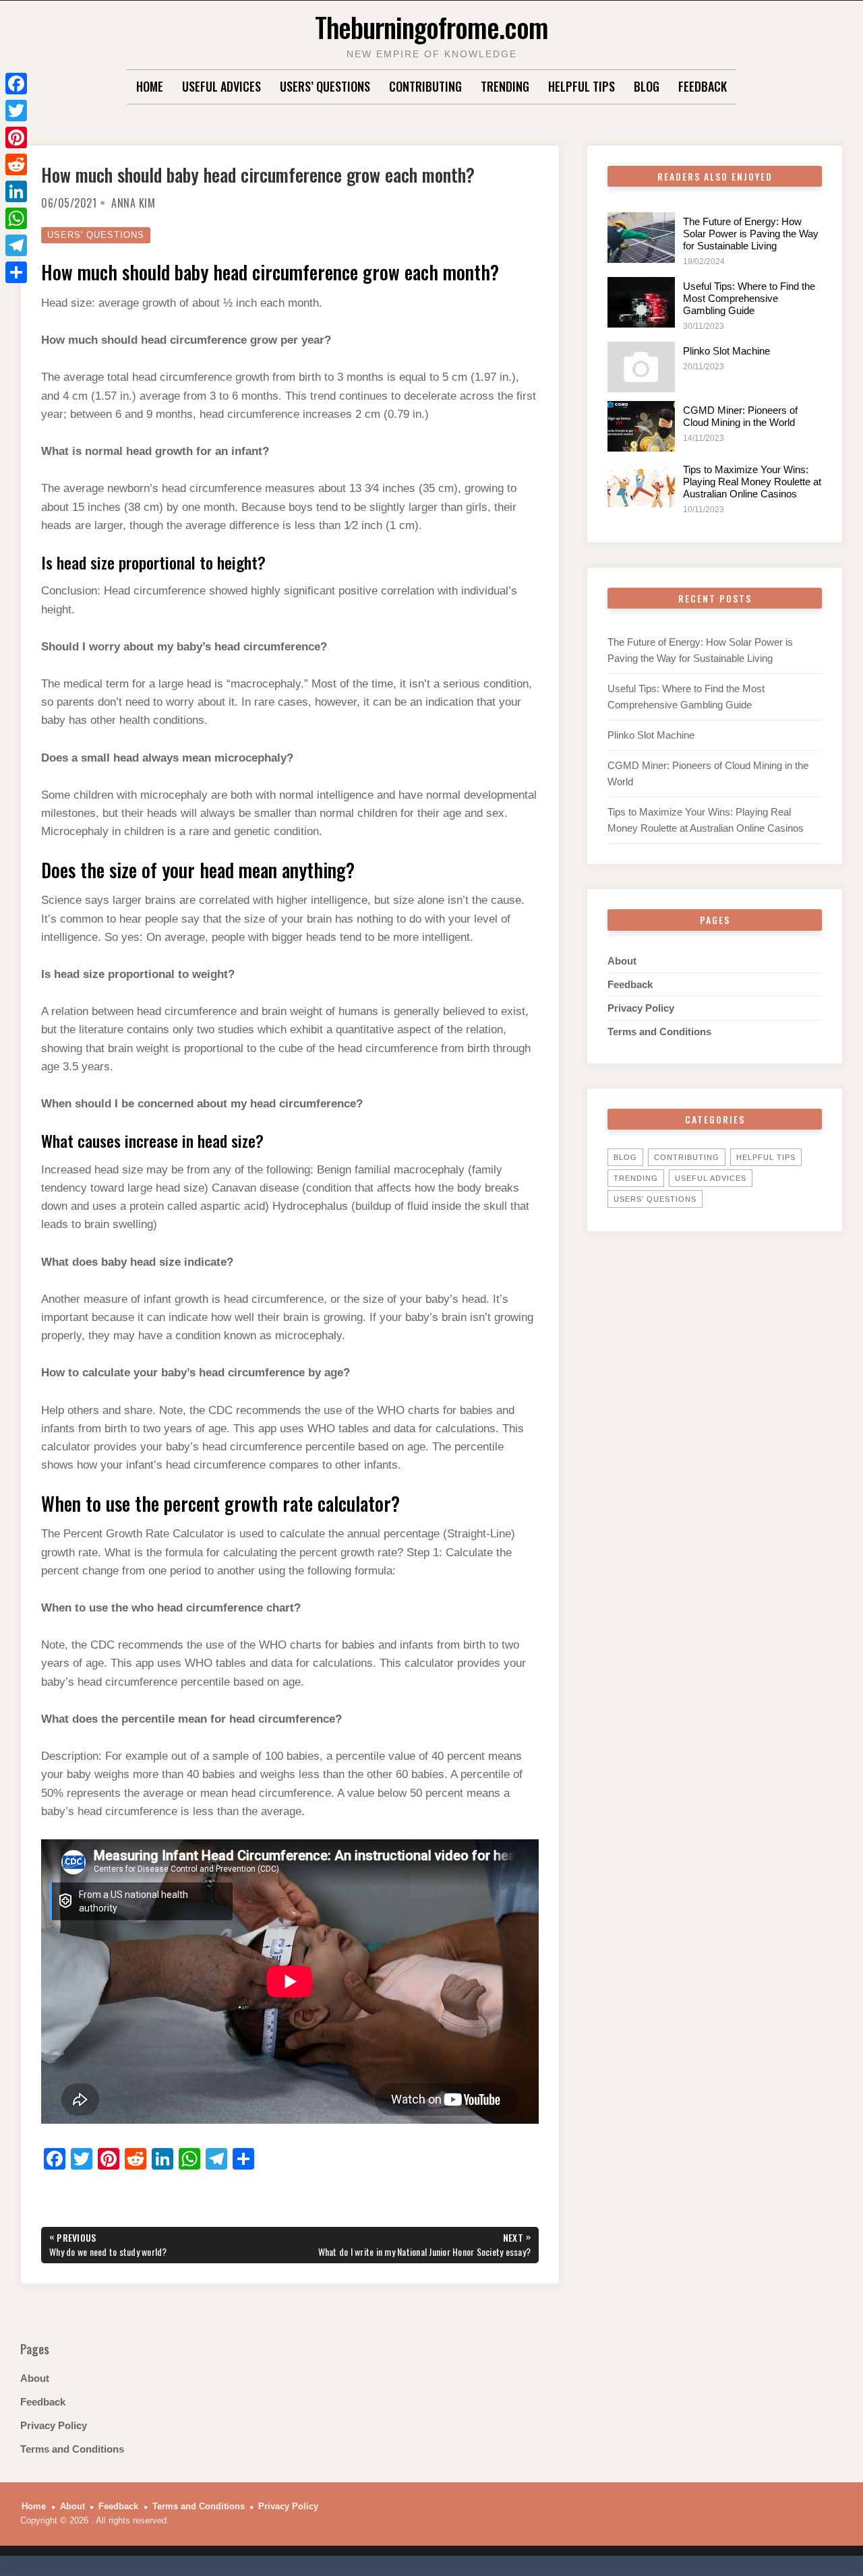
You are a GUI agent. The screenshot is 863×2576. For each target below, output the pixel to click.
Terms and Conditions (659, 1032)
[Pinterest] (16, 137)
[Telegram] (16, 245)
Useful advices (221, 86)
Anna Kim (133, 203)
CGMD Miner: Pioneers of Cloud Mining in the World (740, 416)
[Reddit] (16, 164)
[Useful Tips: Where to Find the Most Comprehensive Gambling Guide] (641, 302)
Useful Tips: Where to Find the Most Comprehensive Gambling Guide (749, 298)
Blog (647, 86)
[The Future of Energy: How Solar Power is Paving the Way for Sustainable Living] (641, 238)
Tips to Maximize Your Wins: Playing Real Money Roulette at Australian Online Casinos (752, 482)
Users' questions (96, 235)
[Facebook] (16, 84)
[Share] (16, 272)
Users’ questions (325, 86)
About (622, 961)
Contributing (425, 86)
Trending (505, 86)
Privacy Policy (641, 1008)
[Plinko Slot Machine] (641, 367)
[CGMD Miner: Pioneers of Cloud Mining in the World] (641, 426)
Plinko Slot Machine (726, 351)
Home (150, 86)
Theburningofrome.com (431, 27)
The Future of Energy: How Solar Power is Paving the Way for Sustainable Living (751, 234)
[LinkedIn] (16, 191)
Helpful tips (582, 86)
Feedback (703, 86)
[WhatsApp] (16, 218)
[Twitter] (16, 111)
